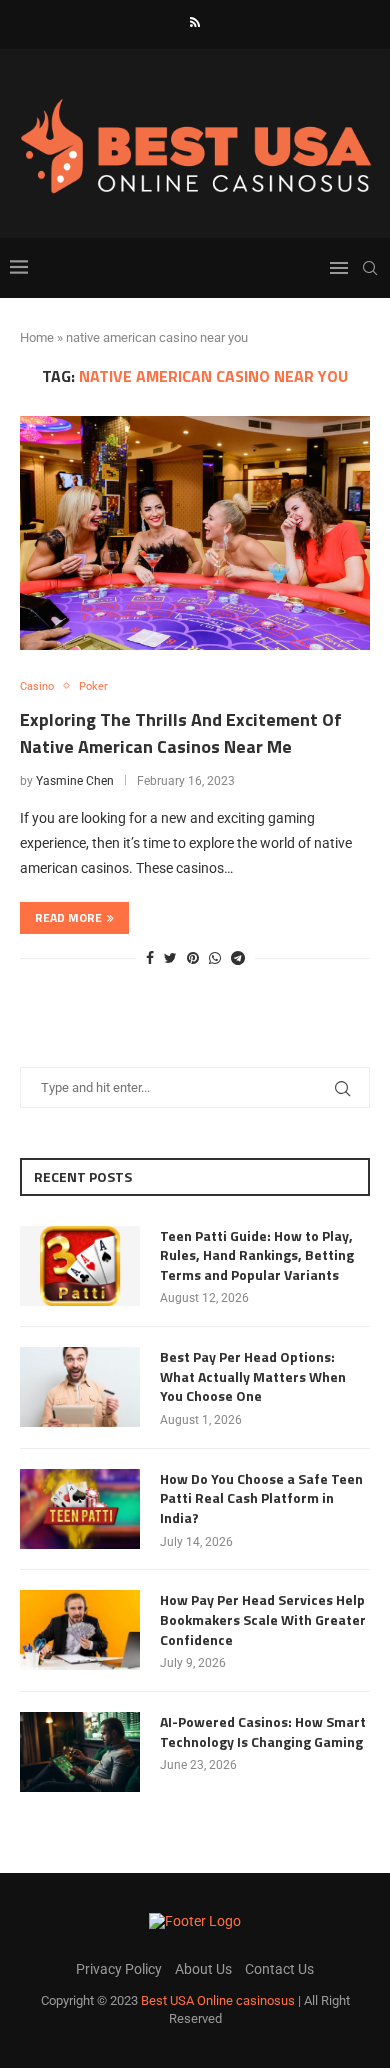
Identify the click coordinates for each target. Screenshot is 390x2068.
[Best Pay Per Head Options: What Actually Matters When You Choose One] (80, 1387)
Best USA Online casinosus (218, 2000)
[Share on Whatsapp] (215, 958)
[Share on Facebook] (150, 958)
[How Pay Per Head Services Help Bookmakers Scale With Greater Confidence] (80, 1630)
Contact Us (279, 1969)
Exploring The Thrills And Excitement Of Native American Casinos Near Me (181, 733)
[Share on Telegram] (238, 958)
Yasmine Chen (75, 781)
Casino (37, 686)
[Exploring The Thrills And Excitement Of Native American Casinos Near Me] (195, 532)
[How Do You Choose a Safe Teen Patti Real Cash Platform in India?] (80, 1509)
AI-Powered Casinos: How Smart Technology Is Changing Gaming (263, 1731)
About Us (203, 1969)
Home (37, 337)
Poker (93, 686)
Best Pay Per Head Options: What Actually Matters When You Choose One (253, 1376)
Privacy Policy (119, 1969)
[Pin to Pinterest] (193, 958)
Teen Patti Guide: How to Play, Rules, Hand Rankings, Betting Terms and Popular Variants (257, 1255)
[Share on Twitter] (170, 958)
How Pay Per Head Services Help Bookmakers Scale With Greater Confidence (263, 1619)
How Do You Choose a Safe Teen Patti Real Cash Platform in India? (261, 1498)
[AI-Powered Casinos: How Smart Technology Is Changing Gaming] (80, 1752)
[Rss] (195, 22)
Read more (68, 917)
